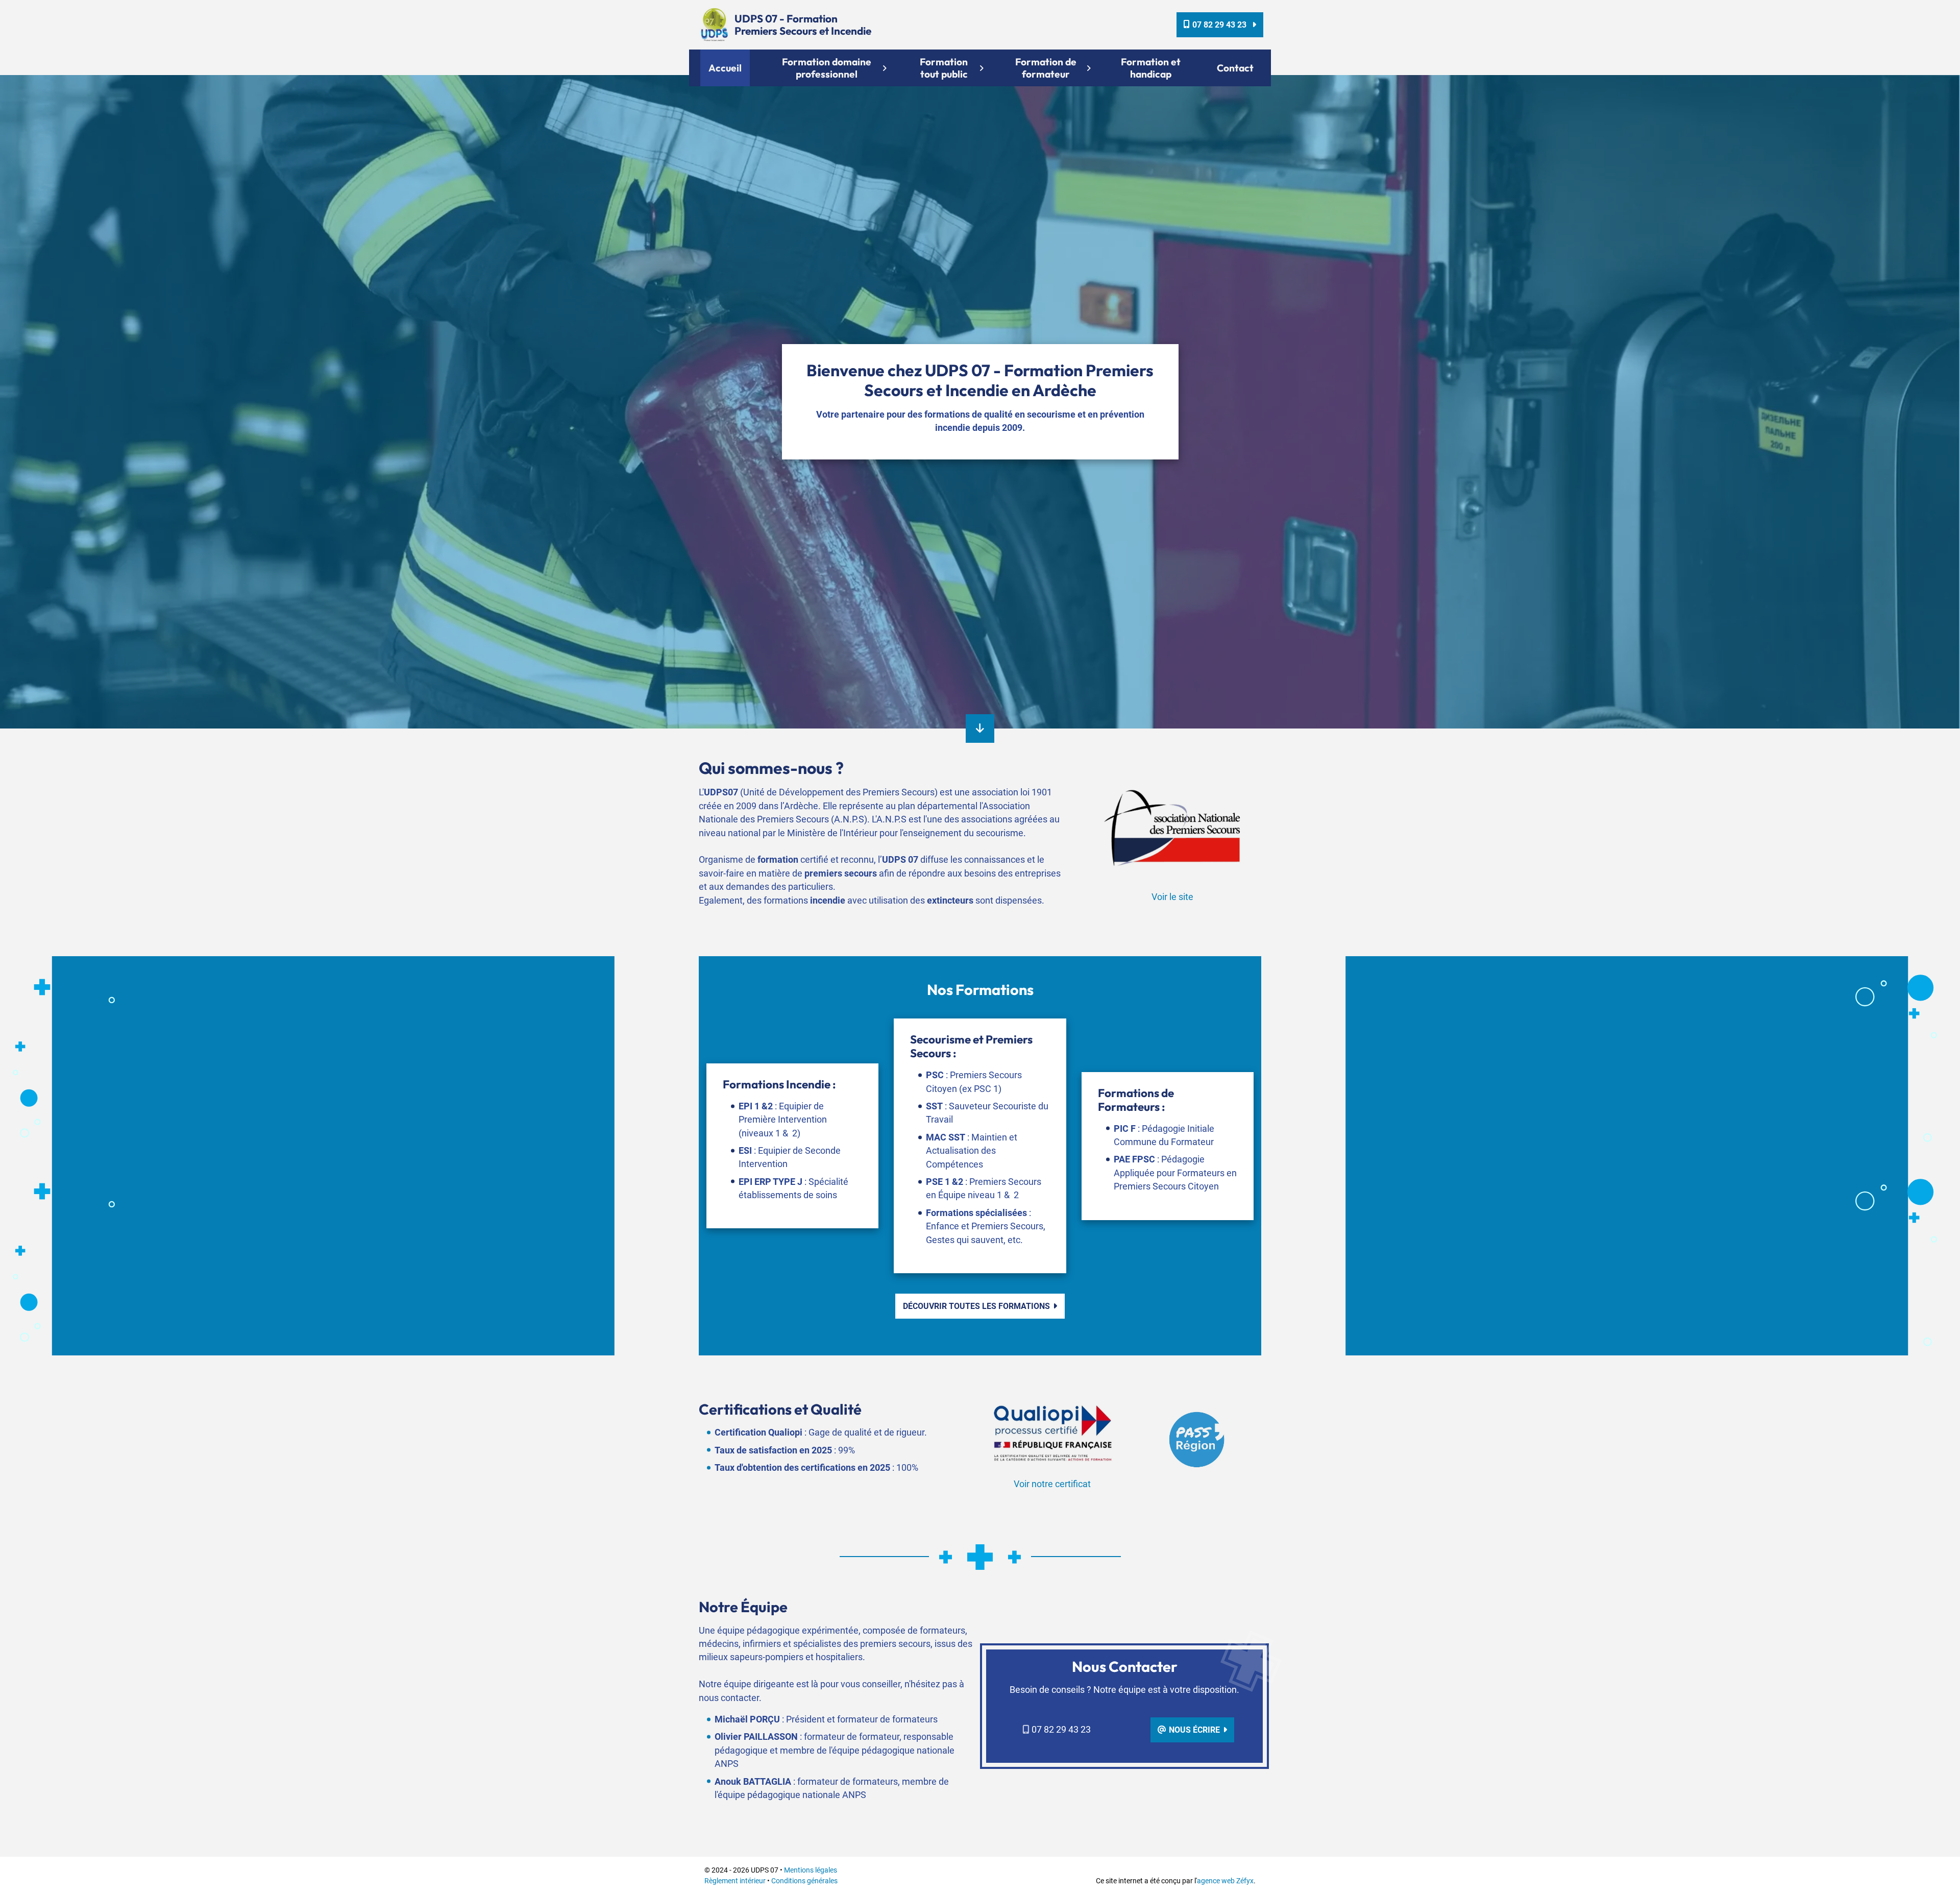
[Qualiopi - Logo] (1052, 1432)
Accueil (725, 68)
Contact (1235, 68)
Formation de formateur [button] (1046, 68)
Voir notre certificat (1052, 1484)
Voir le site (1172, 897)
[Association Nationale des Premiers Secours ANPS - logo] (1173, 825)
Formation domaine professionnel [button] (827, 68)
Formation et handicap (1151, 68)
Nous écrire (1194, 1730)
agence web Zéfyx (1225, 1881)
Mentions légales (811, 1870)
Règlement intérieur (735, 1881)
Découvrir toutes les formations (976, 1306)
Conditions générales (804, 1881)
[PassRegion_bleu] (1197, 1439)
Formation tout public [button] (944, 68)
